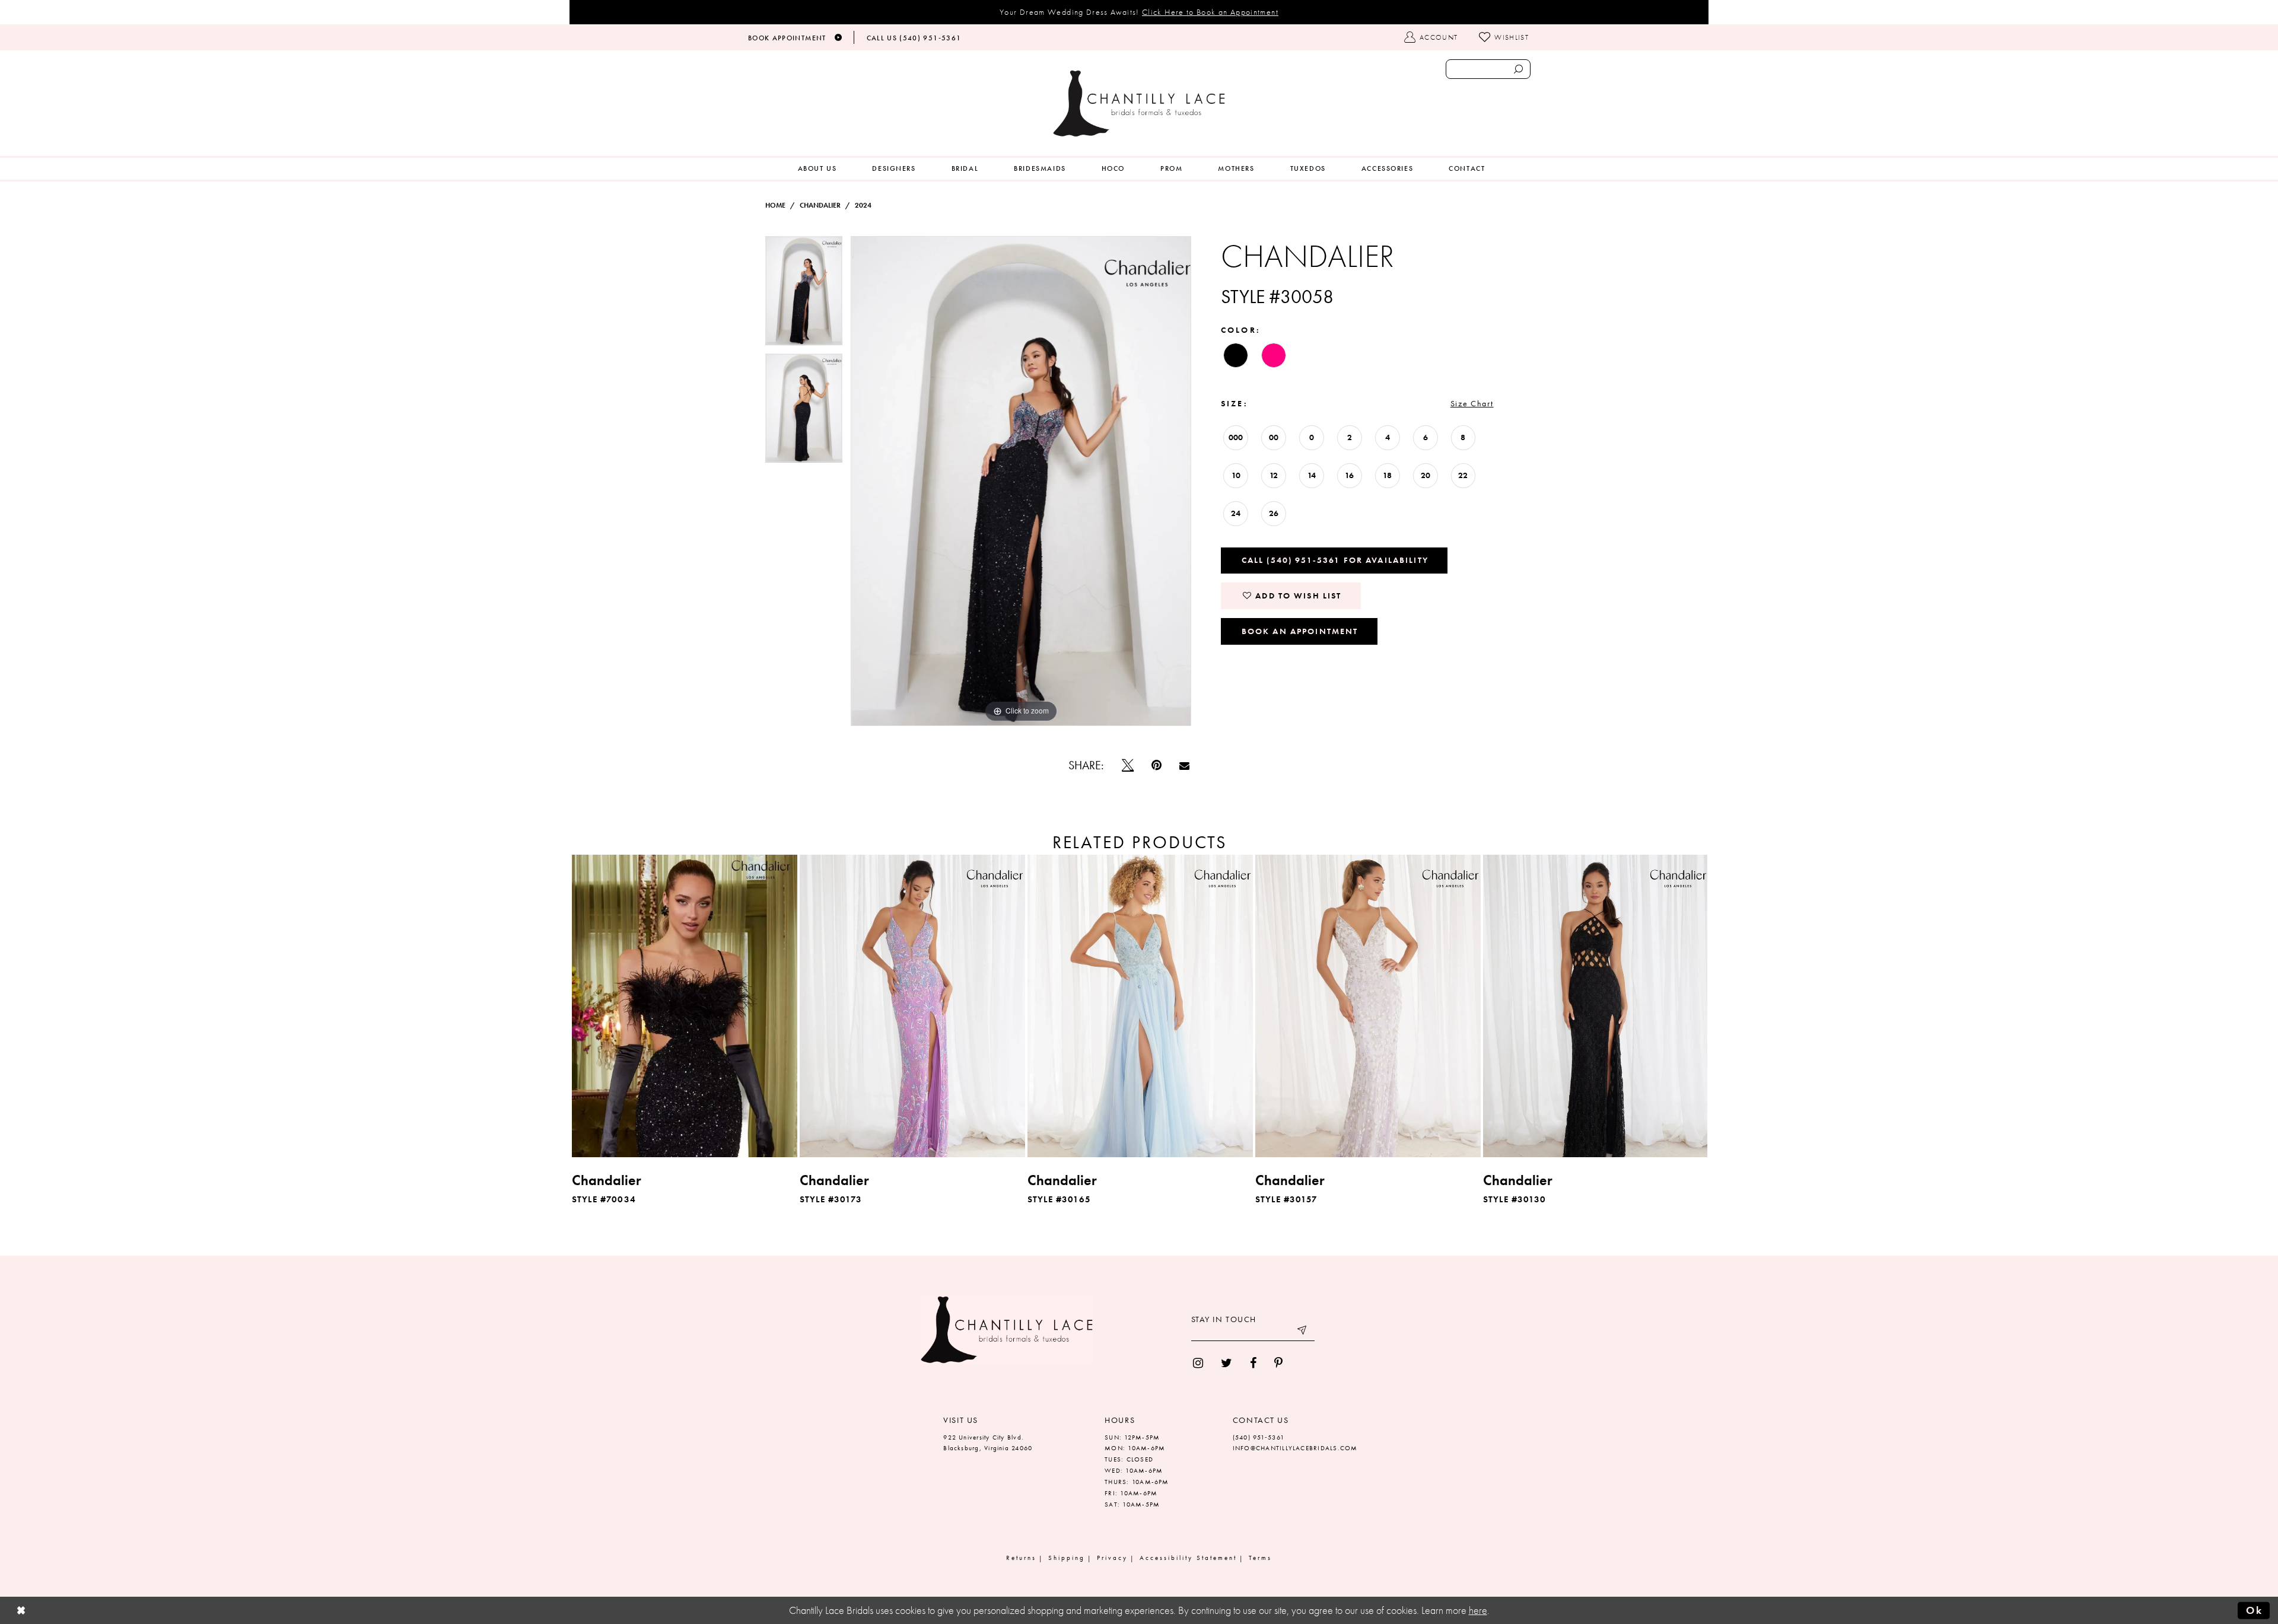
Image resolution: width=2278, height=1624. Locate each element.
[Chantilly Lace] (1139, 104)
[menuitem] (817, 169)
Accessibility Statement (1188, 1558)
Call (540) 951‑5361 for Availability (1335, 560)
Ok (2254, 1610)
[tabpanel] (804, 295)
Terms (1260, 1558)
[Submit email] (1303, 1332)
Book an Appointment (1300, 631)
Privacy (1112, 1558)
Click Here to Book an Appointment (1210, 12)
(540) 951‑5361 (1259, 1437)
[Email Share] (1184, 765)
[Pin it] (1157, 765)
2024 (863, 205)
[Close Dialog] (21, 1611)
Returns (1021, 1558)
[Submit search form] (1518, 69)
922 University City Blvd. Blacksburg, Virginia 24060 (988, 1443)
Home (775, 205)
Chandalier (820, 205)
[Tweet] (1128, 765)
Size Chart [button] (1472, 403)
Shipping (1067, 1558)
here (1478, 1610)
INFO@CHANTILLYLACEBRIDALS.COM (1295, 1448)
